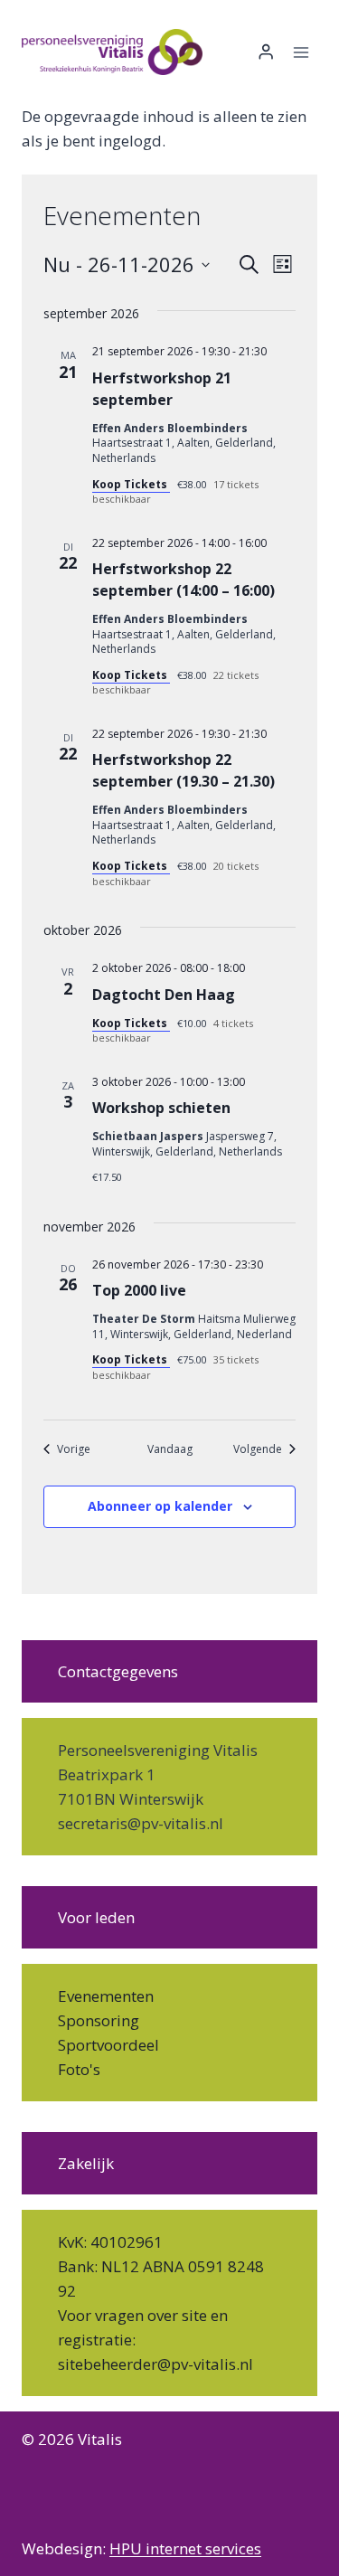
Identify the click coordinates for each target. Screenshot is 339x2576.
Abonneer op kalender (160, 1506)
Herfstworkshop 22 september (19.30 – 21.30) (184, 770)
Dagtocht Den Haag (164, 995)
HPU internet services (185, 2548)
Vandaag (170, 1449)
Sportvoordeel (108, 2045)
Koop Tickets (131, 484)
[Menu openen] (301, 52)
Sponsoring (99, 2020)
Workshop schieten (161, 1108)
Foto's (79, 2069)
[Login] (266, 52)
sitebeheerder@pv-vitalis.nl (155, 2364)
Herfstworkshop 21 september (162, 389)
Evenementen (106, 1996)
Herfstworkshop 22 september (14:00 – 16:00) (184, 580)
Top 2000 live (139, 1290)
